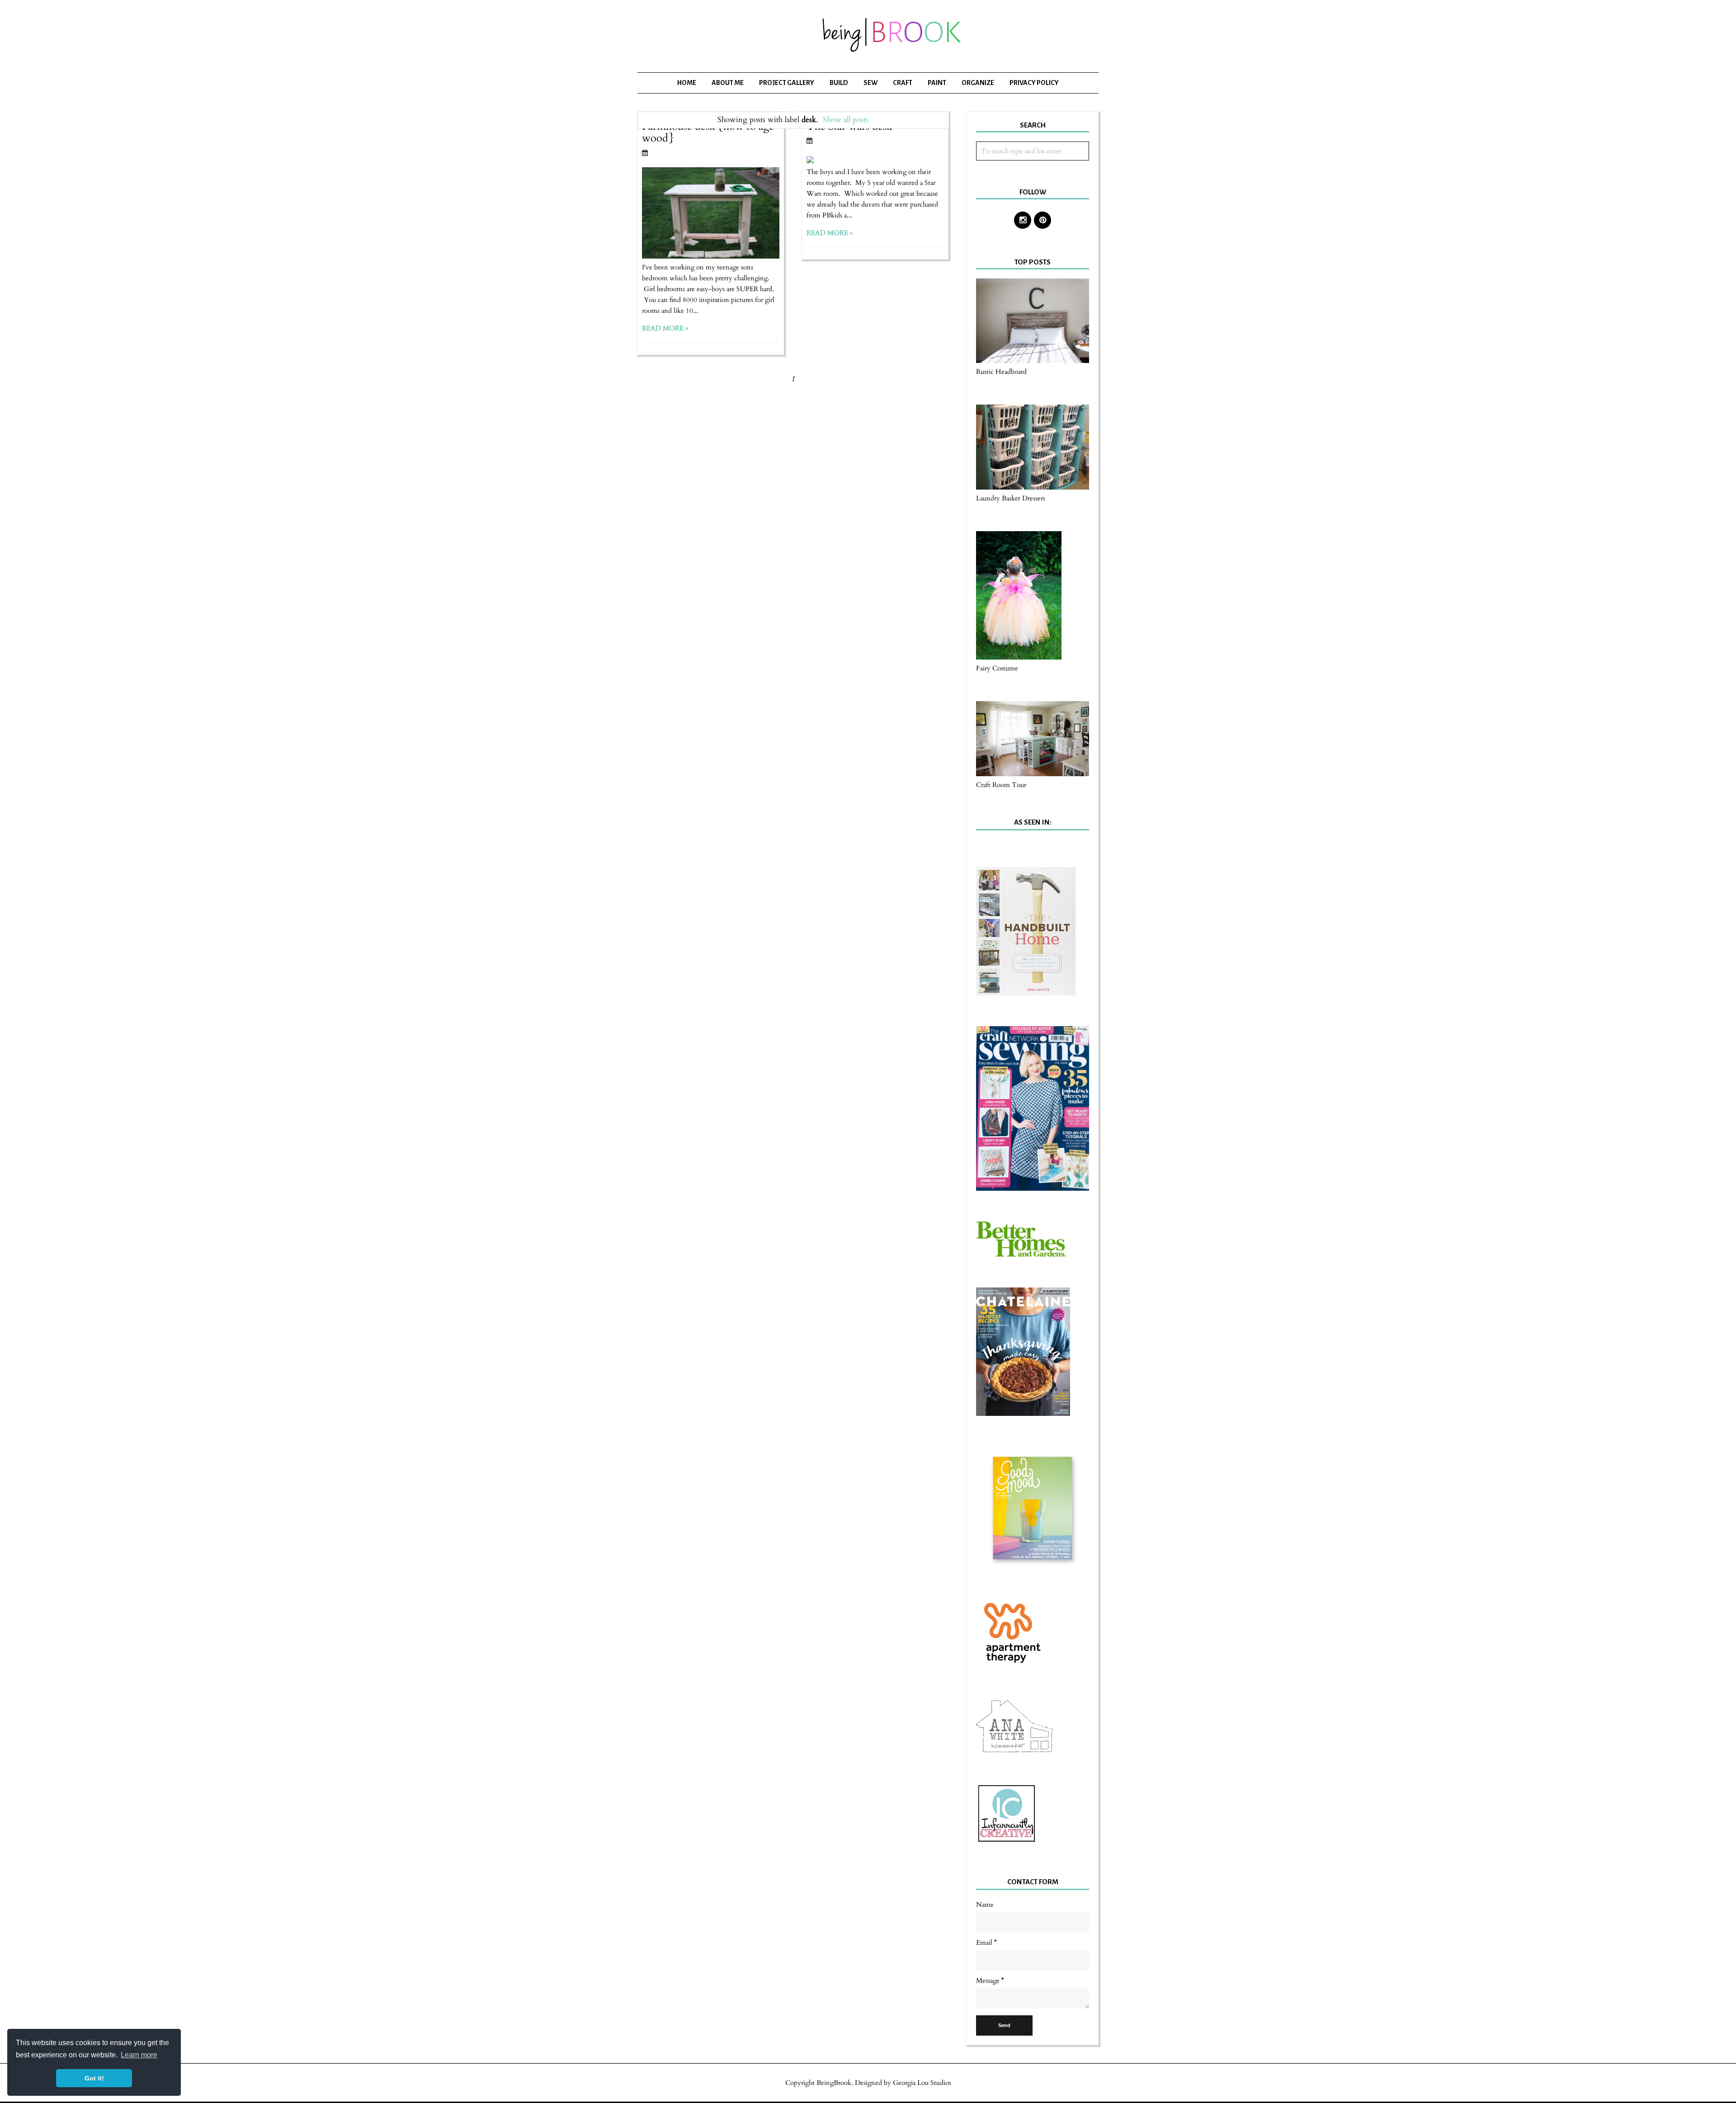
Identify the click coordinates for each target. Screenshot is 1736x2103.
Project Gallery (787, 83)
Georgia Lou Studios (922, 2083)
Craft (903, 83)
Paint (937, 83)
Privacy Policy (1034, 83)
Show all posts (846, 120)
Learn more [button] (139, 2055)
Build (839, 83)
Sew (870, 83)
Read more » (665, 328)
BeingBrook (834, 2083)
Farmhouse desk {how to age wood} (708, 132)
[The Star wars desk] (810, 161)
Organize (978, 83)
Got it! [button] (94, 2078)
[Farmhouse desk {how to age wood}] (711, 256)
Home (687, 83)
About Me (728, 83)
